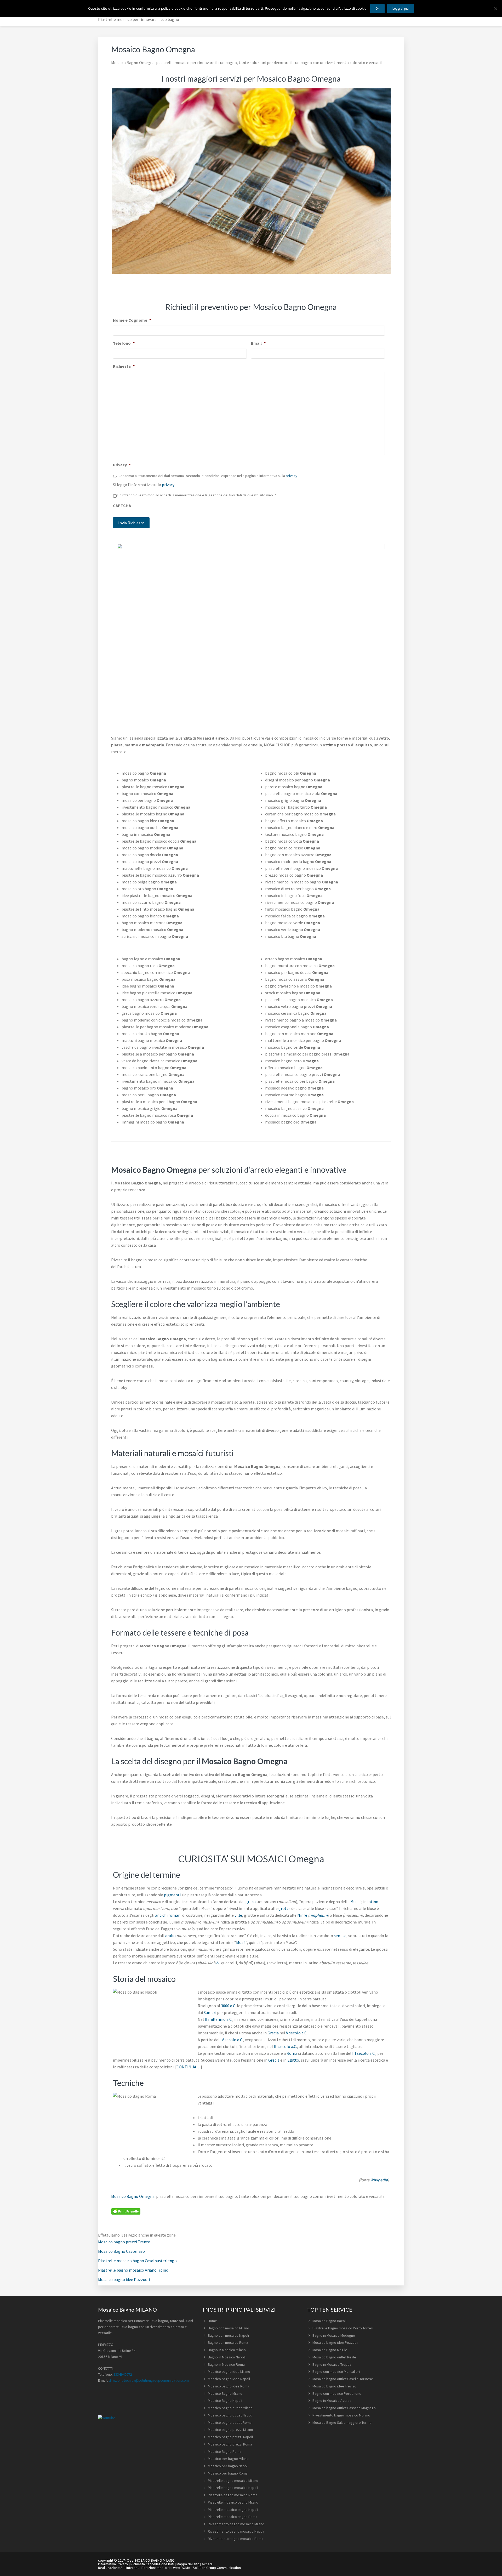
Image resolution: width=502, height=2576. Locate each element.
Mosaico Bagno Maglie (330, 2350)
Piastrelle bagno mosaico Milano (233, 2481)
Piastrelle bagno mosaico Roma (233, 2495)
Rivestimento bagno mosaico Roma (236, 2539)
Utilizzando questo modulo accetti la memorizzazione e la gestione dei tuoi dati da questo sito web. (197, 495)
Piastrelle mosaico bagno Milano (233, 2502)
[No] (495, 9)
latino (373, 1902)
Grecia (273, 2033)
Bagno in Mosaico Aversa (332, 2401)
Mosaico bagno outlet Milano (230, 2408)
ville (238, 1915)
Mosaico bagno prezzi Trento (124, 2242)
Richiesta (124, 366)
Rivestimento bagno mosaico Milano (236, 2524)
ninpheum (318, 1915)
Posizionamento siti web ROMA (166, 2568)
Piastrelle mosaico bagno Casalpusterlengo (137, 2261)
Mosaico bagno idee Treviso (334, 2386)
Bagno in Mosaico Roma (226, 2364)
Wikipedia (379, 2180)
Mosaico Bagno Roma (225, 2452)
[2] (218, 1962)
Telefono (124, 343)
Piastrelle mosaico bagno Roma (233, 2517)
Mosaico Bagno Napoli (225, 2401)
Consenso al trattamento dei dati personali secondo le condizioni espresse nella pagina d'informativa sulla (208, 476)
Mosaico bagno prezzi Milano (230, 2430)
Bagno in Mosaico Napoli (227, 2357)
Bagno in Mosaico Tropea (332, 2364)
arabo (170, 1936)
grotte (284, 1908)
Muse (355, 1902)
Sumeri (210, 2012)
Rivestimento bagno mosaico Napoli (236, 2531)
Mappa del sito (188, 2564)
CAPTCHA (122, 506)
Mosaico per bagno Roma (228, 2473)
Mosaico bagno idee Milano (229, 2371)
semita (340, 1936)
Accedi (207, 2564)
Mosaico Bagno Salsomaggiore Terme (342, 2422)
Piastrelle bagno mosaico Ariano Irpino (133, 2270)
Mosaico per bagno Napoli (228, 2466)
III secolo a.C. (285, 2046)
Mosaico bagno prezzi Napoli (230, 2437)
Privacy (122, 465)
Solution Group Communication (217, 2568)
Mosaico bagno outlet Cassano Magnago (344, 2408)
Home (212, 2321)
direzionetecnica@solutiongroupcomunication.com (149, 2380)
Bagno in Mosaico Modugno (334, 2335)
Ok (377, 8)
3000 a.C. (229, 2006)
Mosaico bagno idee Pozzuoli (124, 2279)
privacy (292, 476)
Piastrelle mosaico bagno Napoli (233, 2510)
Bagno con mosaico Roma (228, 2342)
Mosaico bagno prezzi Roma (230, 2444)
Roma (292, 2053)
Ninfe (302, 1915)
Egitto (293, 2060)
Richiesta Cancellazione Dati (152, 2564)
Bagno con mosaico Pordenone (337, 2393)
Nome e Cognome (132, 320)
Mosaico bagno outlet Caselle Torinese (343, 2379)
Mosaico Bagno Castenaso (121, 2251)
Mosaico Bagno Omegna (133, 2196)
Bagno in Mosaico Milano (227, 2350)
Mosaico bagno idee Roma (229, 2386)
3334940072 (123, 2374)
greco (251, 1902)
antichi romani (168, 1915)
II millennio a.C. (219, 2019)
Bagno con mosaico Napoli (228, 2335)
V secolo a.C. (297, 2033)
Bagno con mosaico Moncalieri (336, 2371)
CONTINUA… (189, 2067)
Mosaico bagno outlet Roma (230, 2422)
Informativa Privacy (113, 2564)
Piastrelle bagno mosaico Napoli (233, 2488)
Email (258, 343)
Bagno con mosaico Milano (229, 2328)
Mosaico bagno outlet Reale (334, 2357)
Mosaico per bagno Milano (228, 2459)
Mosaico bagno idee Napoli (229, 2379)
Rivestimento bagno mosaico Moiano (341, 2415)
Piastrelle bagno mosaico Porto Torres (343, 2328)
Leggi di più (401, 8)
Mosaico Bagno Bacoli (329, 2321)
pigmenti (172, 1895)
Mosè (241, 1942)
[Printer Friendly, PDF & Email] (126, 2211)
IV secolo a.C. (232, 2040)
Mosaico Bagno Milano (225, 2393)
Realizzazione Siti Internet (118, 2568)
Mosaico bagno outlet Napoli (230, 2415)
